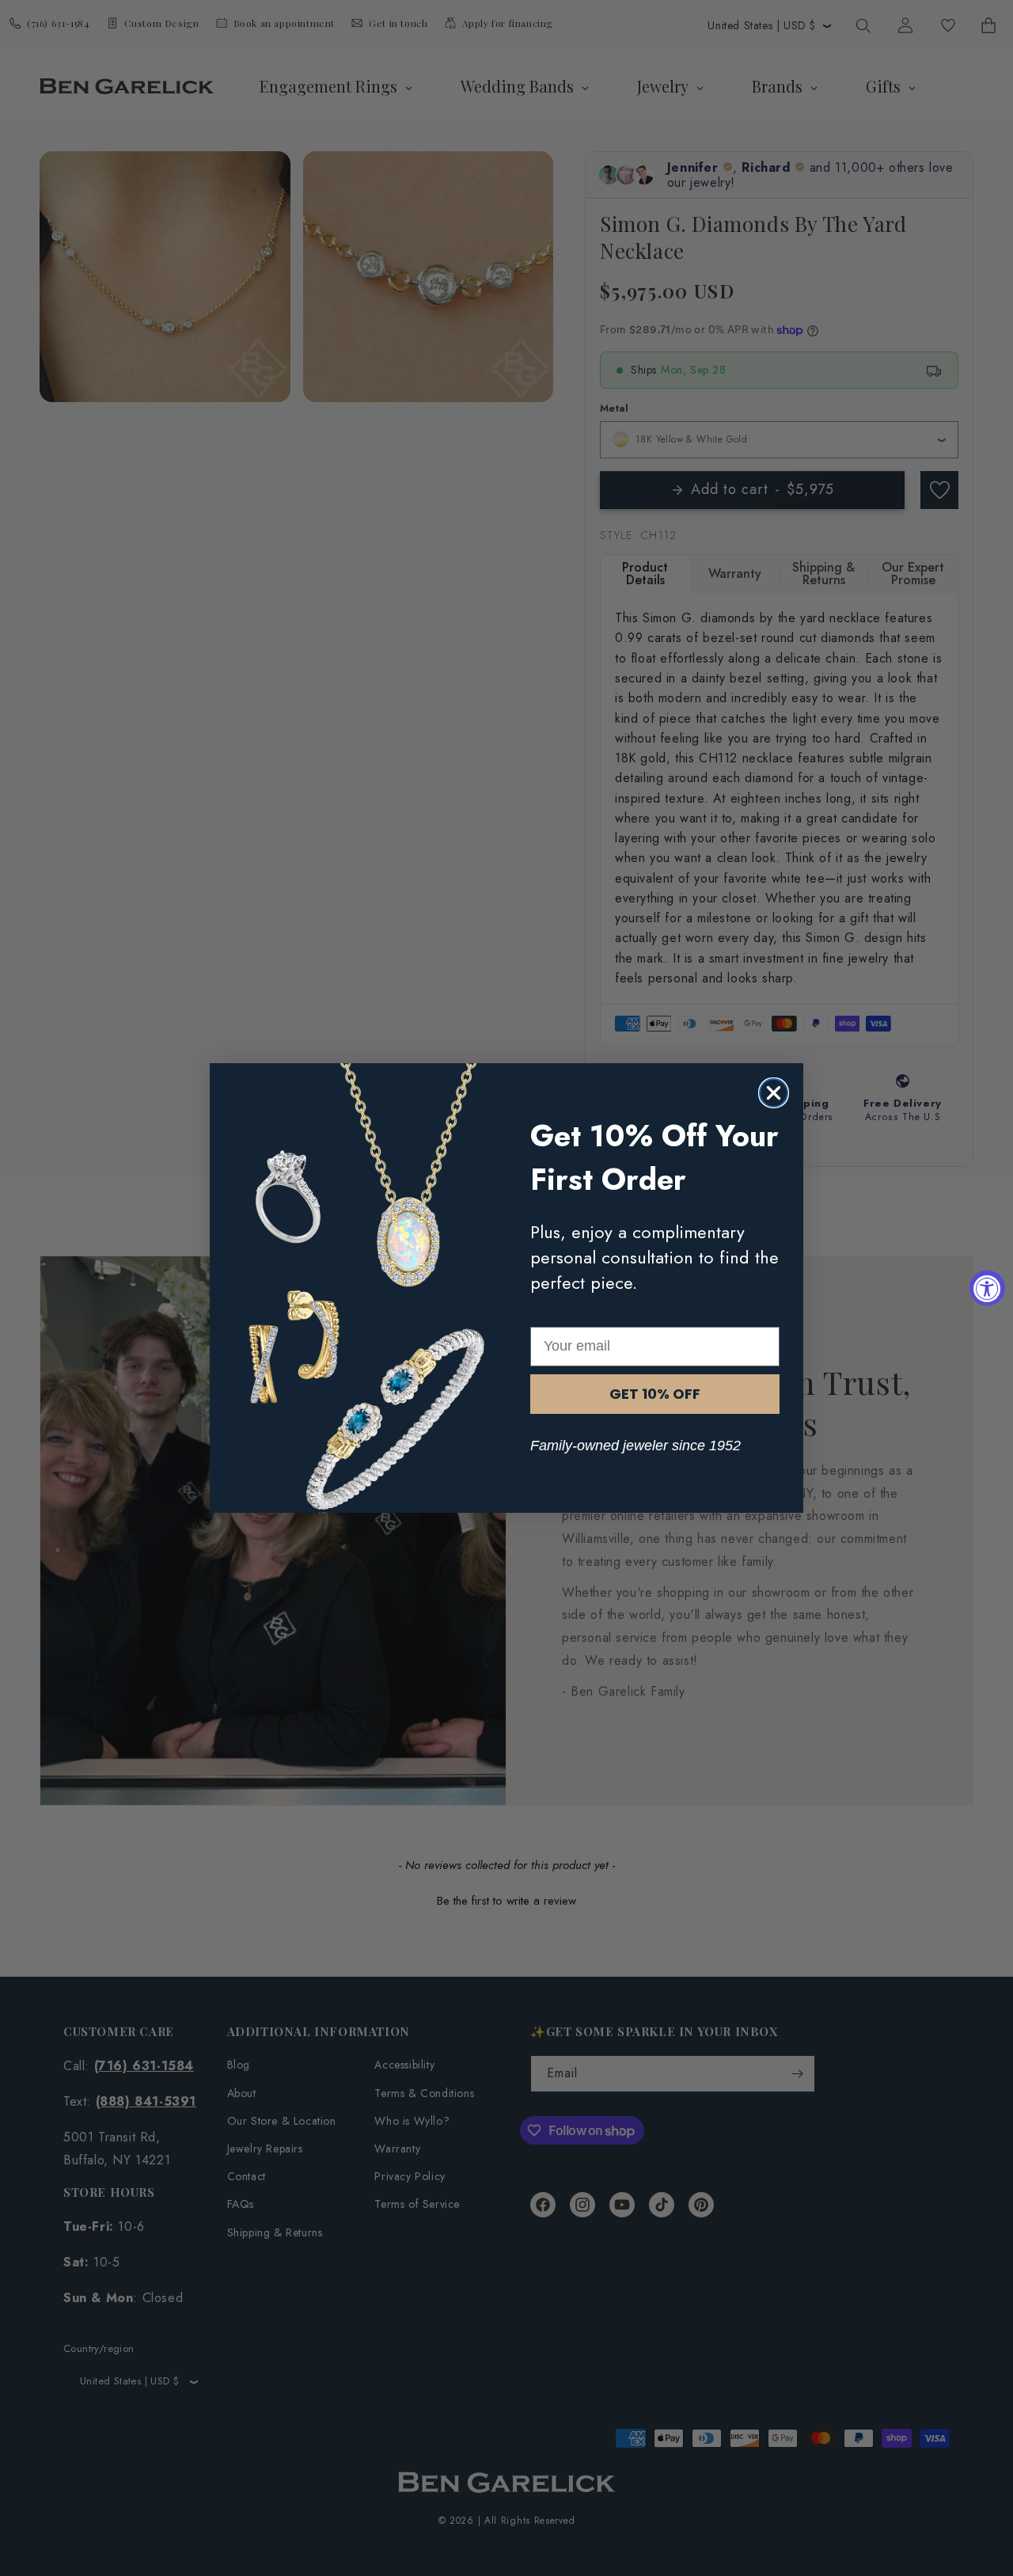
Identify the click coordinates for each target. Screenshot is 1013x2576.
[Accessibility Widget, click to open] (987, 1288)
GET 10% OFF (655, 1394)
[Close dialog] (774, 1093)
